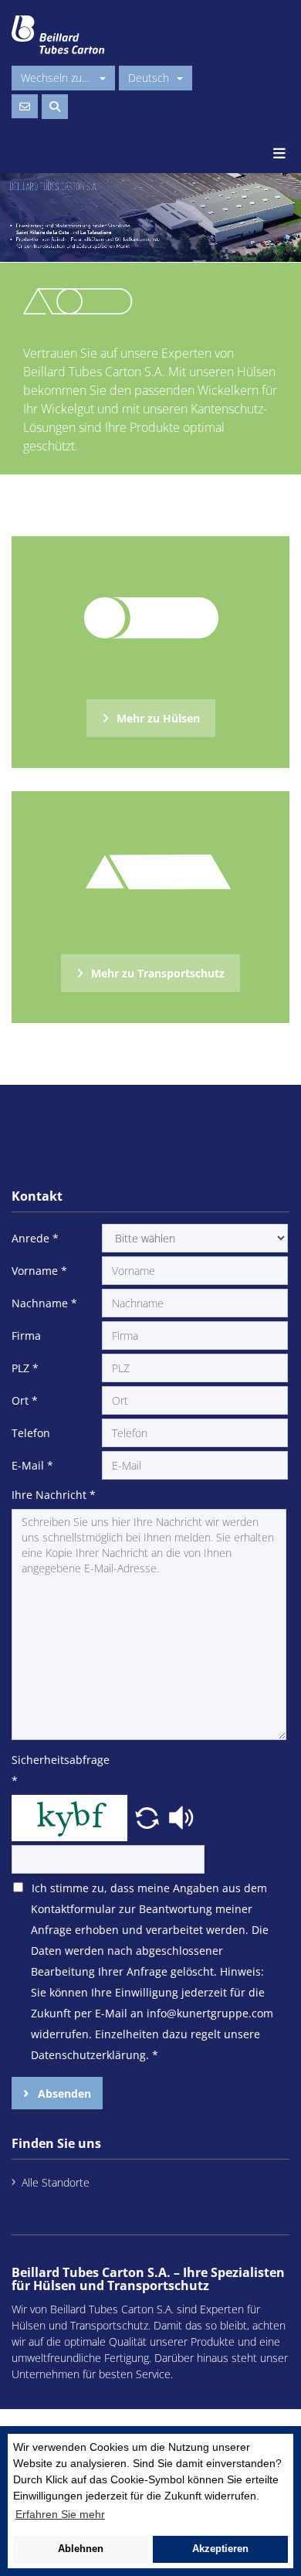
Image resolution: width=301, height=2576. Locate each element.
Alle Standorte (56, 2182)
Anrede (35, 1238)
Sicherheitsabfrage (55, 1770)
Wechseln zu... (56, 78)
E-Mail (32, 1465)
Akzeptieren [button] (220, 2549)
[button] (149, 1816)
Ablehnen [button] (81, 2549)
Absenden (63, 2093)
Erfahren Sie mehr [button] (60, 2514)
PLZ (25, 1368)
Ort (25, 1400)
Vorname (39, 1271)
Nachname (44, 1303)
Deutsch (149, 78)
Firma (26, 1336)
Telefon (31, 1433)
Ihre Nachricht (54, 1495)
